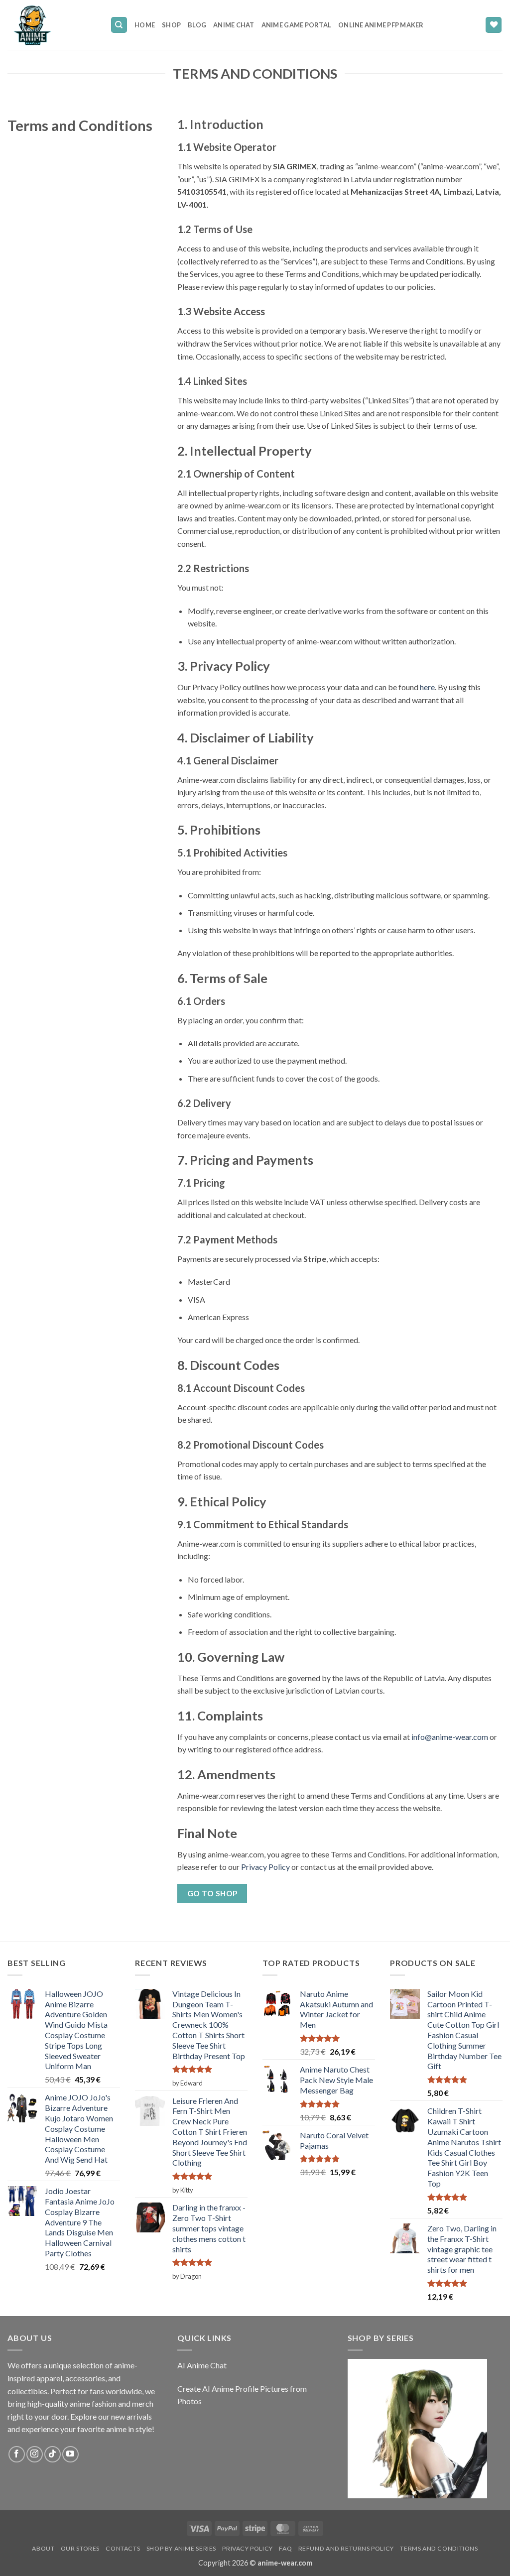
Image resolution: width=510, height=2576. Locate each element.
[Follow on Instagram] (35, 2454)
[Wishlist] (494, 25)
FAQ (285, 2548)
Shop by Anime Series (181, 2548)
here (427, 687)
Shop (171, 25)
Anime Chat (234, 25)
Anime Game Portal (296, 25)
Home (145, 25)
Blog (197, 25)
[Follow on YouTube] (70, 2454)
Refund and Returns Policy (346, 2548)
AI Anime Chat (202, 2365)
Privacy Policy (265, 1867)
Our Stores (80, 2548)
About (43, 2548)
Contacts (123, 2548)
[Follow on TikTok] (53, 2454)
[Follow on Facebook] (17, 2454)
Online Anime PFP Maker (381, 25)
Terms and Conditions (439, 2548)
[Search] (119, 25)
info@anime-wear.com (450, 1737)
